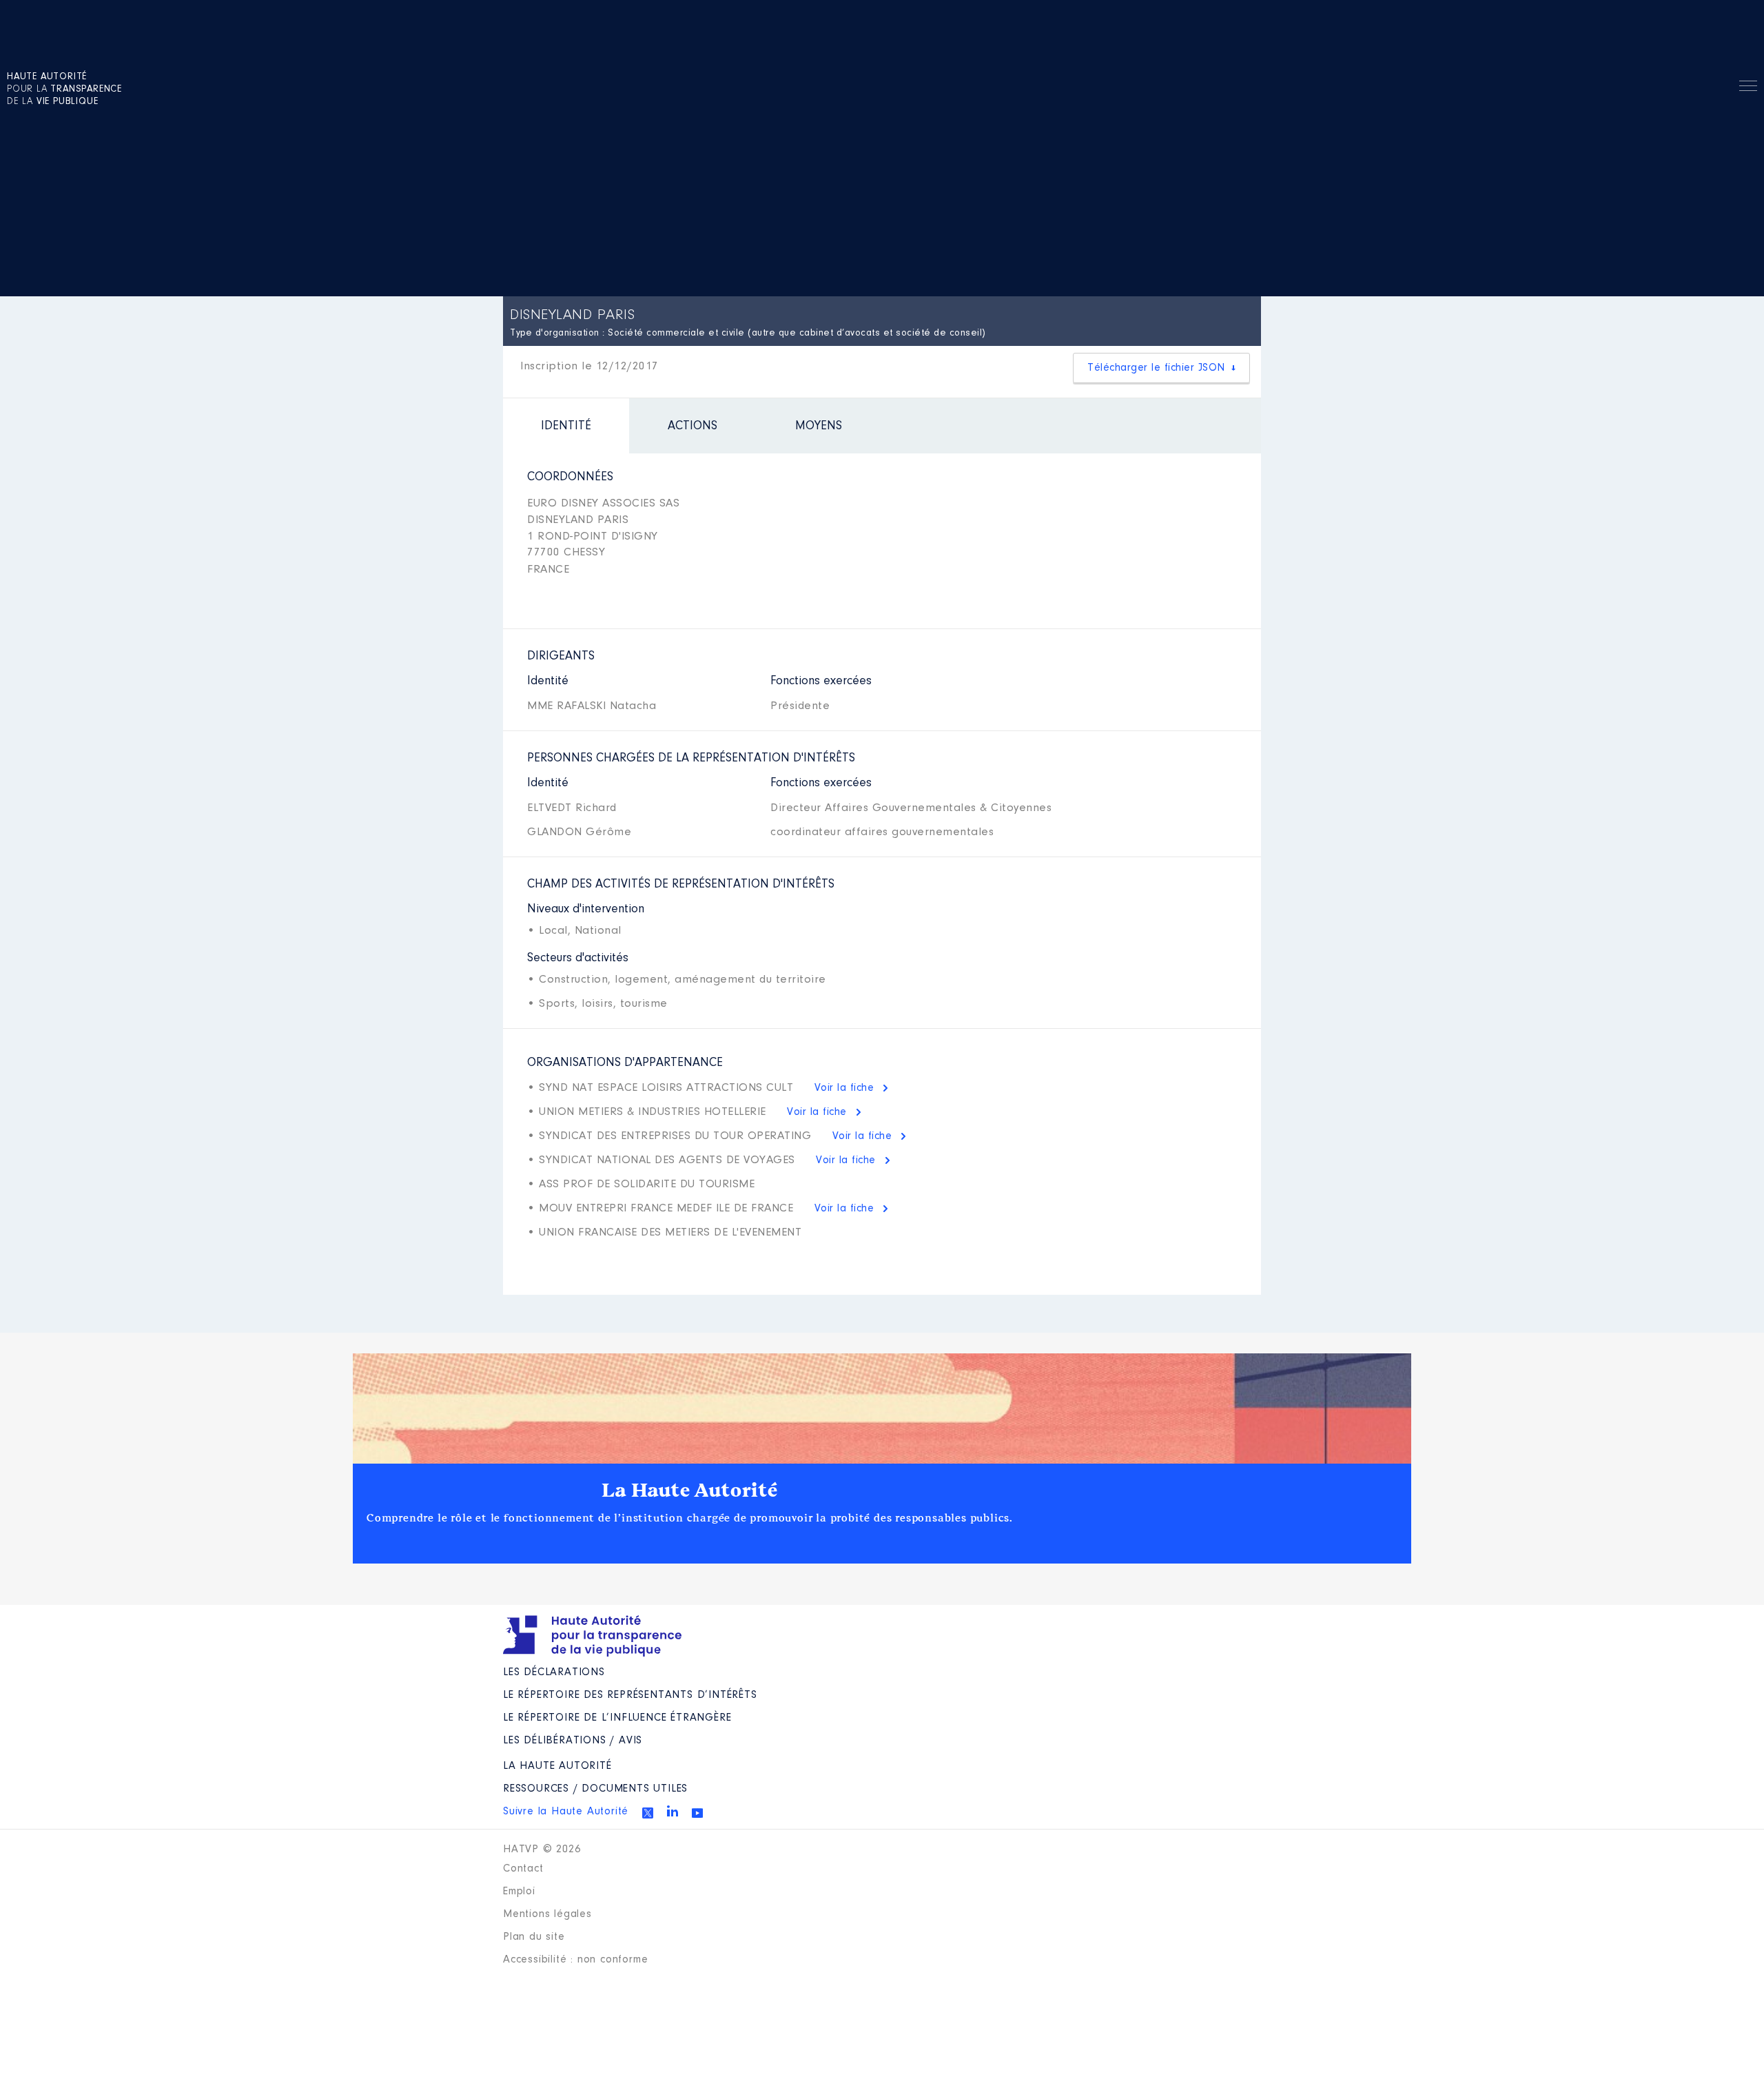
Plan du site (534, 1937)
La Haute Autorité (690, 1490)
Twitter (648, 1813)
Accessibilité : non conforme (575, 1960)
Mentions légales (547, 1914)
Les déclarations (554, 1672)
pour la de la (64, 90)
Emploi (519, 1892)
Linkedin (673, 1811)
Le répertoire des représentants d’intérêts (630, 1695)
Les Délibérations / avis (573, 1741)
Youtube (697, 1813)
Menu (1748, 88)
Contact (523, 1869)
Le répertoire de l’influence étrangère (617, 1718)
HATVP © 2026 (542, 1850)
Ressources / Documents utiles (595, 1789)
